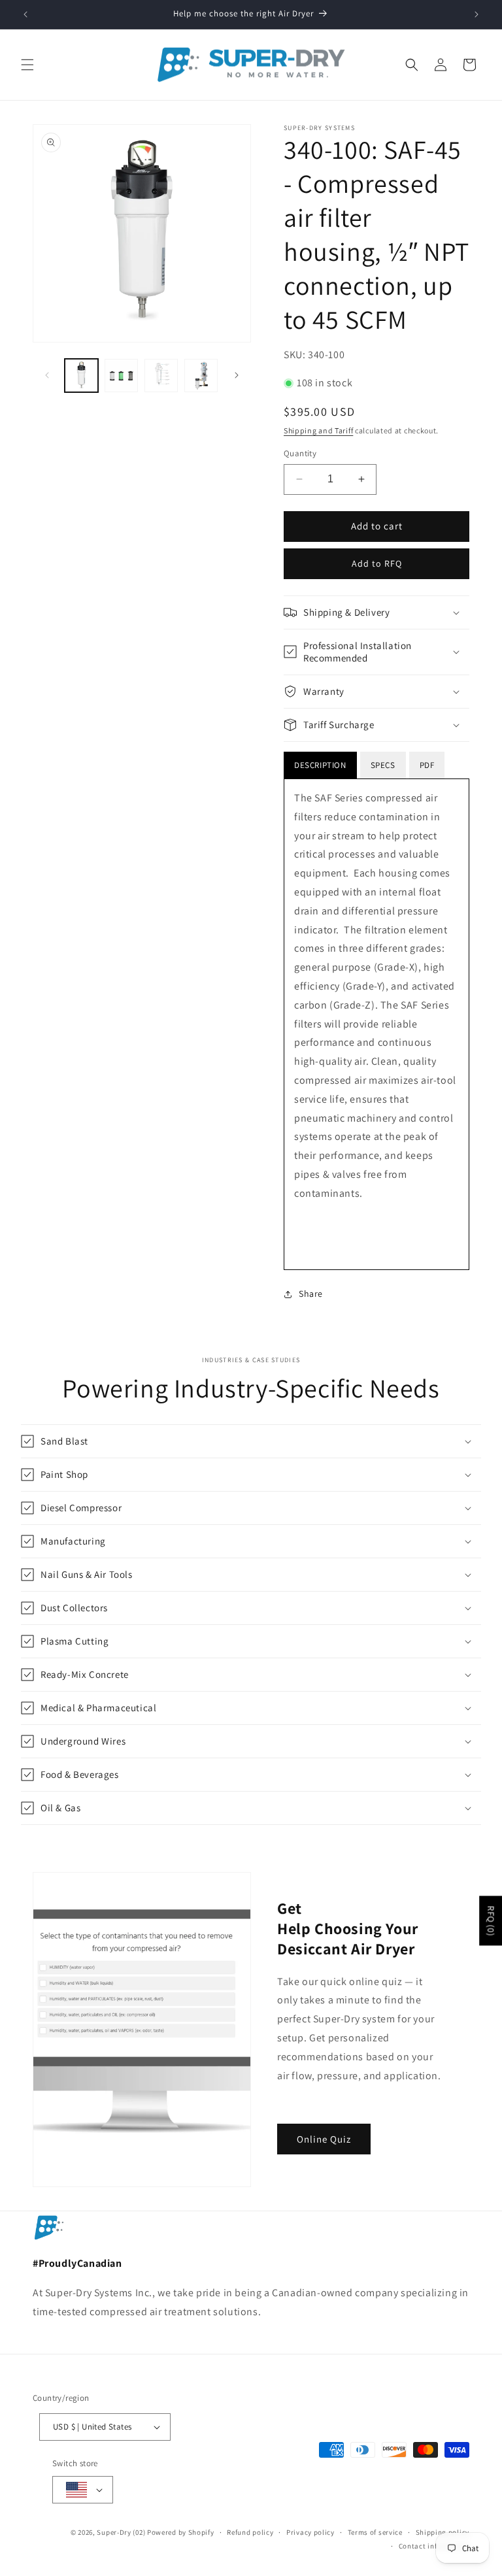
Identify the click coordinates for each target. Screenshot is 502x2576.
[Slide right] (237, 375)
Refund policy (250, 2532)
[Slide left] (47, 375)
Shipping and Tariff (318, 430)
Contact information (434, 2546)
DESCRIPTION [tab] (320, 765)
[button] (27, 65)
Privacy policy (310, 2532)
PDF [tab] (427, 765)
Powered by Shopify (181, 2532)
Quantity (300, 453)
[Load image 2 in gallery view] (121, 376)
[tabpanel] (376, 1024)
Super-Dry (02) (121, 2532)
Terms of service (375, 2532)
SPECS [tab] (383, 765)
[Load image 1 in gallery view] (81, 376)
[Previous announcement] (25, 14)
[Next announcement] (477, 14)
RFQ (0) (491, 1920)
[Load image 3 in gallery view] (161, 376)
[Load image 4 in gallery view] (201, 376)
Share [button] (311, 1294)
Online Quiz (324, 2139)
